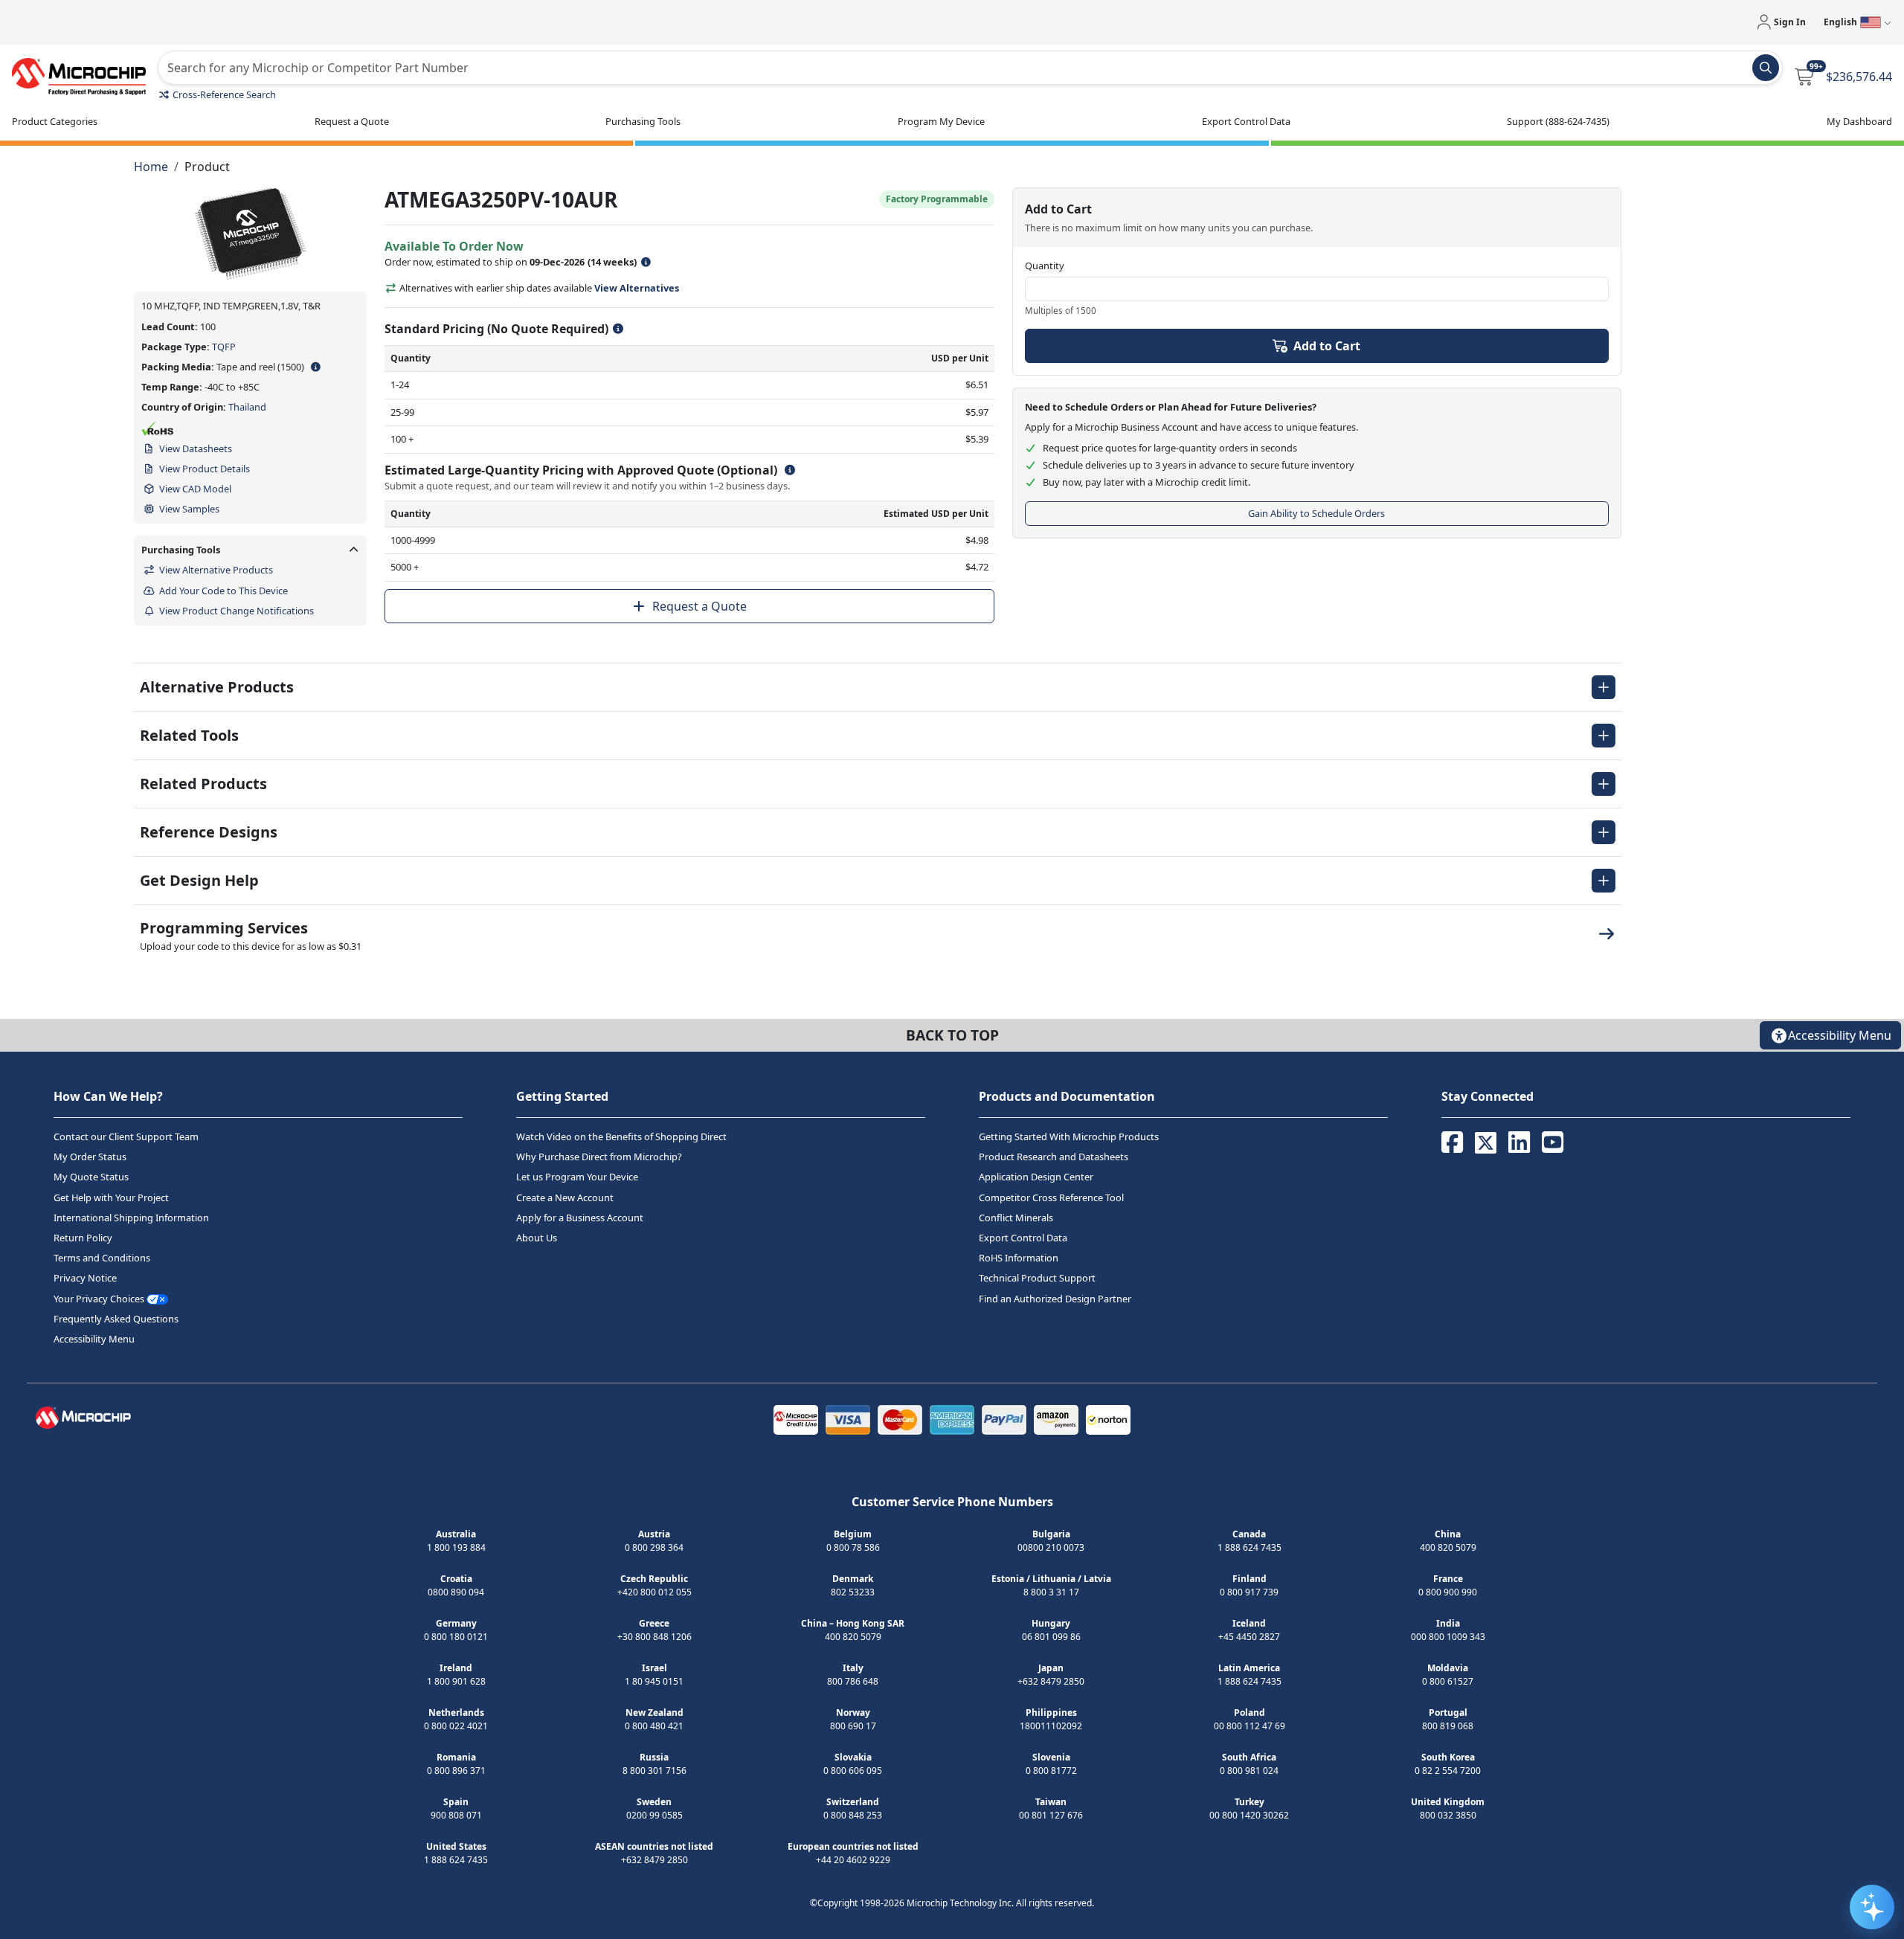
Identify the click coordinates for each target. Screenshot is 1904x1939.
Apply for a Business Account (580, 1218)
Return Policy (83, 1238)
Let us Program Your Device (577, 1177)
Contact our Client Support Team (126, 1136)
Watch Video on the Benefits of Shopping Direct (621, 1136)
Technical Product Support (1037, 1278)
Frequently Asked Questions (116, 1319)
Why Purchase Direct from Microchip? (599, 1157)
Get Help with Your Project (111, 1197)
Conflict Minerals (1016, 1218)
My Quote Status (91, 1177)
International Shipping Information (131, 1218)
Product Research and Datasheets (1054, 1157)
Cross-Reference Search (224, 94)
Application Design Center (1036, 1177)
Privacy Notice (85, 1278)
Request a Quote (699, 606)
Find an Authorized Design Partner (1055, 1299)
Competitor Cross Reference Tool (1051, 1197)
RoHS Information (1019, 1258)
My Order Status (90, 1157)
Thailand (247, 407)
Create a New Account (565, 1197)
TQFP (224, 347)
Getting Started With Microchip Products (1069, 1136)
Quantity (1045, 266)
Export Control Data (1023, 1238)
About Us (537, 1238)
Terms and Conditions (102, 1258)
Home (151, 167)
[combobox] (970, 68)
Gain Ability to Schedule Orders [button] (1316, 513)
